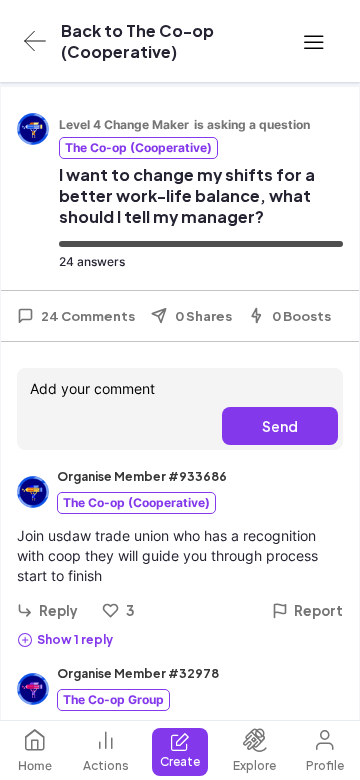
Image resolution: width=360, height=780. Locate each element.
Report (318, 610)
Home (35, 765)
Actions (106, 765)
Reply (58, 610)
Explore (254, 765)
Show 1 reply (75, 639)
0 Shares (203, 316)
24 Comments (88, 316)
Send (280, 426)
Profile (325, 765)
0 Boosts (301, 316)
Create (180, 761)
